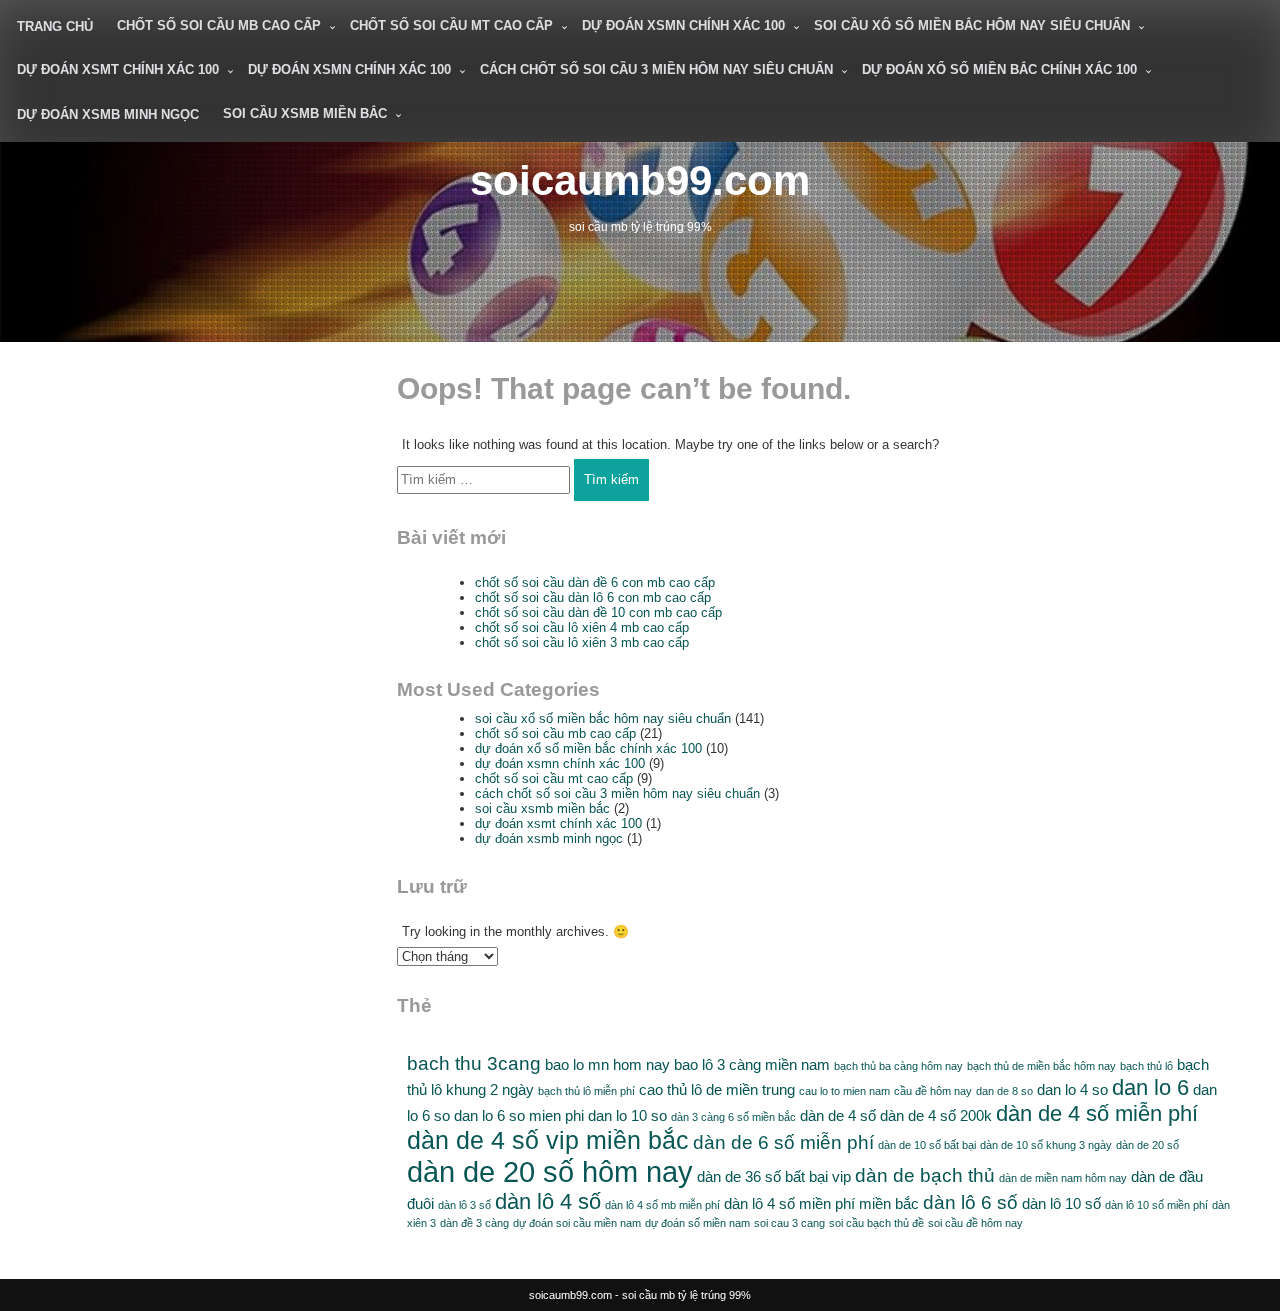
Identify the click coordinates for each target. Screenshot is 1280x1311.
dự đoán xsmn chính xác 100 (683, 25)
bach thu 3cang (474, 1063)
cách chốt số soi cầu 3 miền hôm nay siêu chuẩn (656, 69)
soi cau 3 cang (789, 1223)
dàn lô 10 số (1061, 1203)
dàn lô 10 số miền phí (1156, 1205)
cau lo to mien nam (844, 1091)
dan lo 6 (1150, 1087)
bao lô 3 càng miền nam (752, 1064)
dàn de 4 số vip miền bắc (548, 1140)
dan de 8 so (1004, 1091)
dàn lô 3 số (464, 1205)
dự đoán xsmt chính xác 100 (118, 69)
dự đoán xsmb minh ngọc (108, 114)
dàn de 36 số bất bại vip (774, 1176)
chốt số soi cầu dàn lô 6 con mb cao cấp (593, 597)
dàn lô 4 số (548, 1201)
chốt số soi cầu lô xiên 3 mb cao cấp (582, 642)
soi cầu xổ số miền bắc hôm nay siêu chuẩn (972, 25)
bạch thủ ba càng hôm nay (898, 1066)
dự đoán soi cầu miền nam (577, 1223)
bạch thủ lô (1146, 1066)
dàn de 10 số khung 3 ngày (1046, 1145)
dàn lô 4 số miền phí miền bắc (821, 1203)
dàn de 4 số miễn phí (1097, 1113)
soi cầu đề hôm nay (975, 1223)
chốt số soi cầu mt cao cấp (451, 25)
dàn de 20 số (1147, 1145)
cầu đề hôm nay (933, 1091)
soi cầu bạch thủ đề (876, 1223)
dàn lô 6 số (970, 1202)
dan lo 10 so (627, 1115)
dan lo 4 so (1072, 1089)
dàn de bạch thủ (925, 1175)
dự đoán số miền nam (697, 1223)
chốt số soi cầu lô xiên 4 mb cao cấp (582, 627)
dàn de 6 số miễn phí (783, 1142)
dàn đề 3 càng (474, 1223)
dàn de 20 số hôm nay (550, 1171)
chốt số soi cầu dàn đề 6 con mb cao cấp (595, 582)
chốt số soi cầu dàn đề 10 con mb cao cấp (598, 612)
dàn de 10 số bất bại (927, 1145)
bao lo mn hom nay (607, 1064)
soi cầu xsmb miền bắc (305, 113)
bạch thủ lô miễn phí (586, 1091)
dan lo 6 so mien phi (519, 1115)
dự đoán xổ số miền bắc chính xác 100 (999, 69)
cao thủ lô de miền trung (717, 1089)
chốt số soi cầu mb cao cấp (219, 25)
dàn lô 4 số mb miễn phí (662, 1205)
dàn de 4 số (838, 1115)
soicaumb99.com (640, 180)
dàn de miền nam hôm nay (1063, 1178)
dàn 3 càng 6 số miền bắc (733, 1117)
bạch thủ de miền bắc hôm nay (1041, 1066)
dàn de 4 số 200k (936, 1115)
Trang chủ (55, 26)
